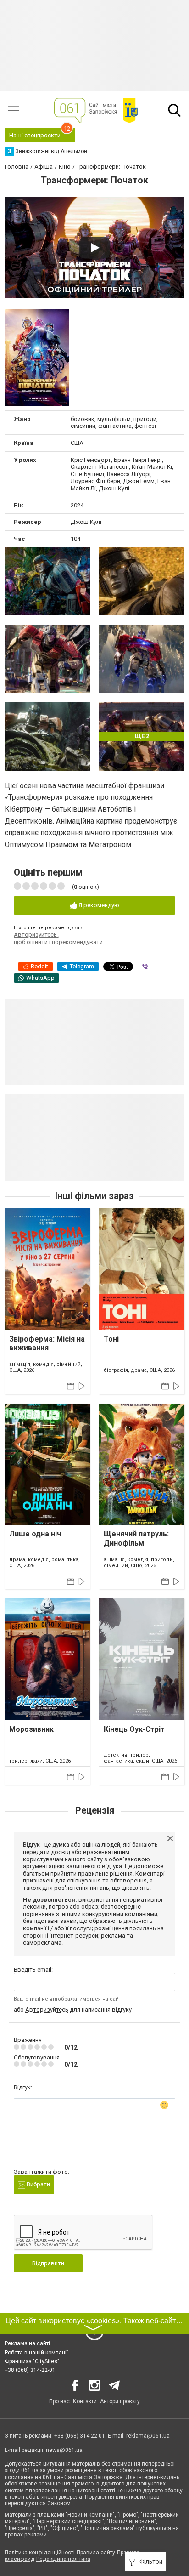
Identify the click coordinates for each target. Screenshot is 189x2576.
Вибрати (38, 2184)
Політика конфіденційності (40, 2553)
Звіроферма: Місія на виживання (47, 1343)
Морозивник (31, 1729)
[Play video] (94, 248)
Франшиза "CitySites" (32, 2361)
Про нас (59, 2401)
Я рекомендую (98, 905)
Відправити (48, 2263)
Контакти (85, 2401)
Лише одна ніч (35, 1534)
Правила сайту (96, 2553)
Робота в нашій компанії (36, 2353)
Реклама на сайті (27, 2343)
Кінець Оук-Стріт (134, 1729)
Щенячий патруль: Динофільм (136, 1538)
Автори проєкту (120, 2401)
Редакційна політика (63, 2559)
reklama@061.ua (148, 2436)
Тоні (111, 1339)
